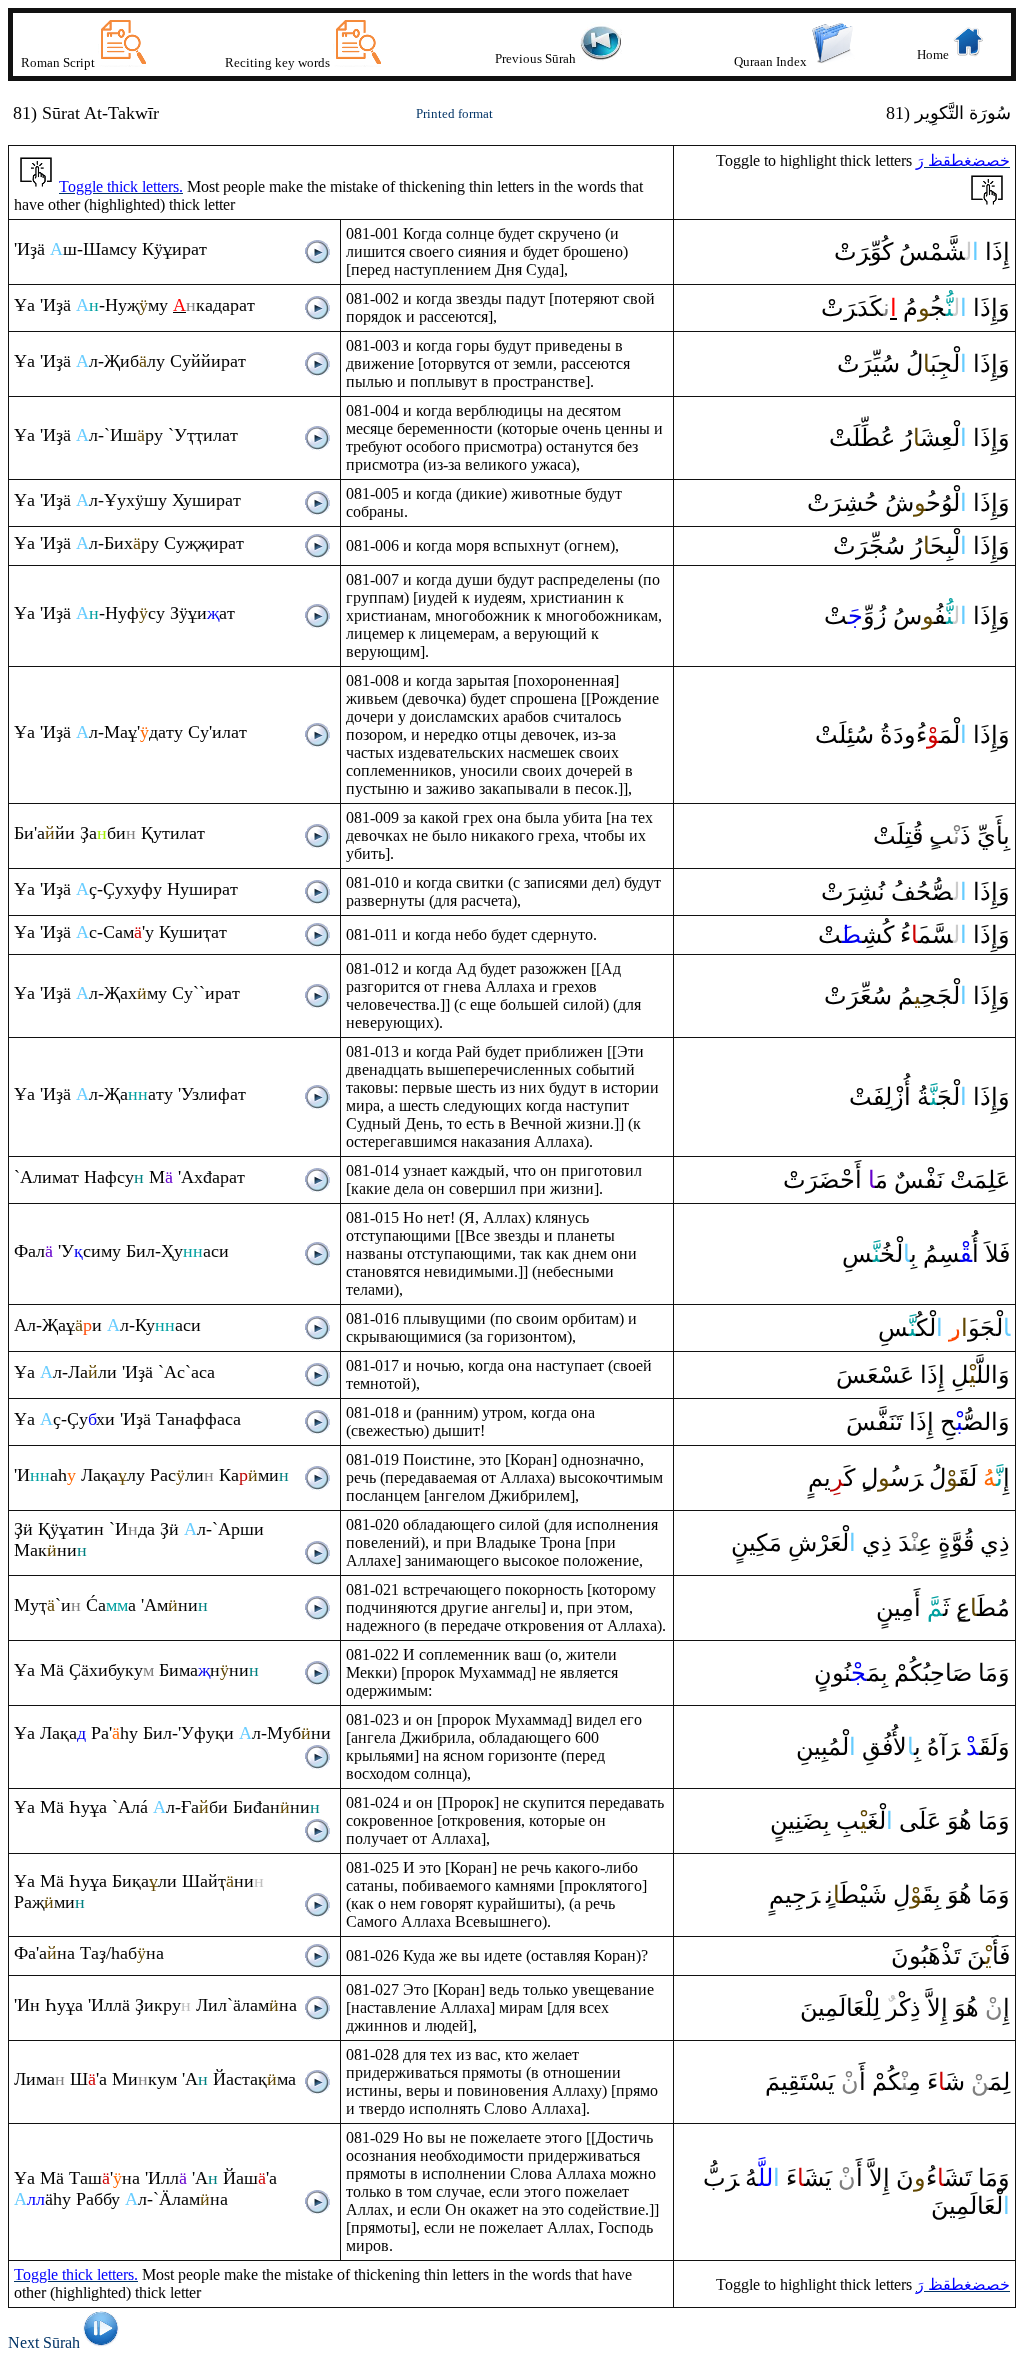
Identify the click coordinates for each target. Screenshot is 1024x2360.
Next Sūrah (44, 2342)
